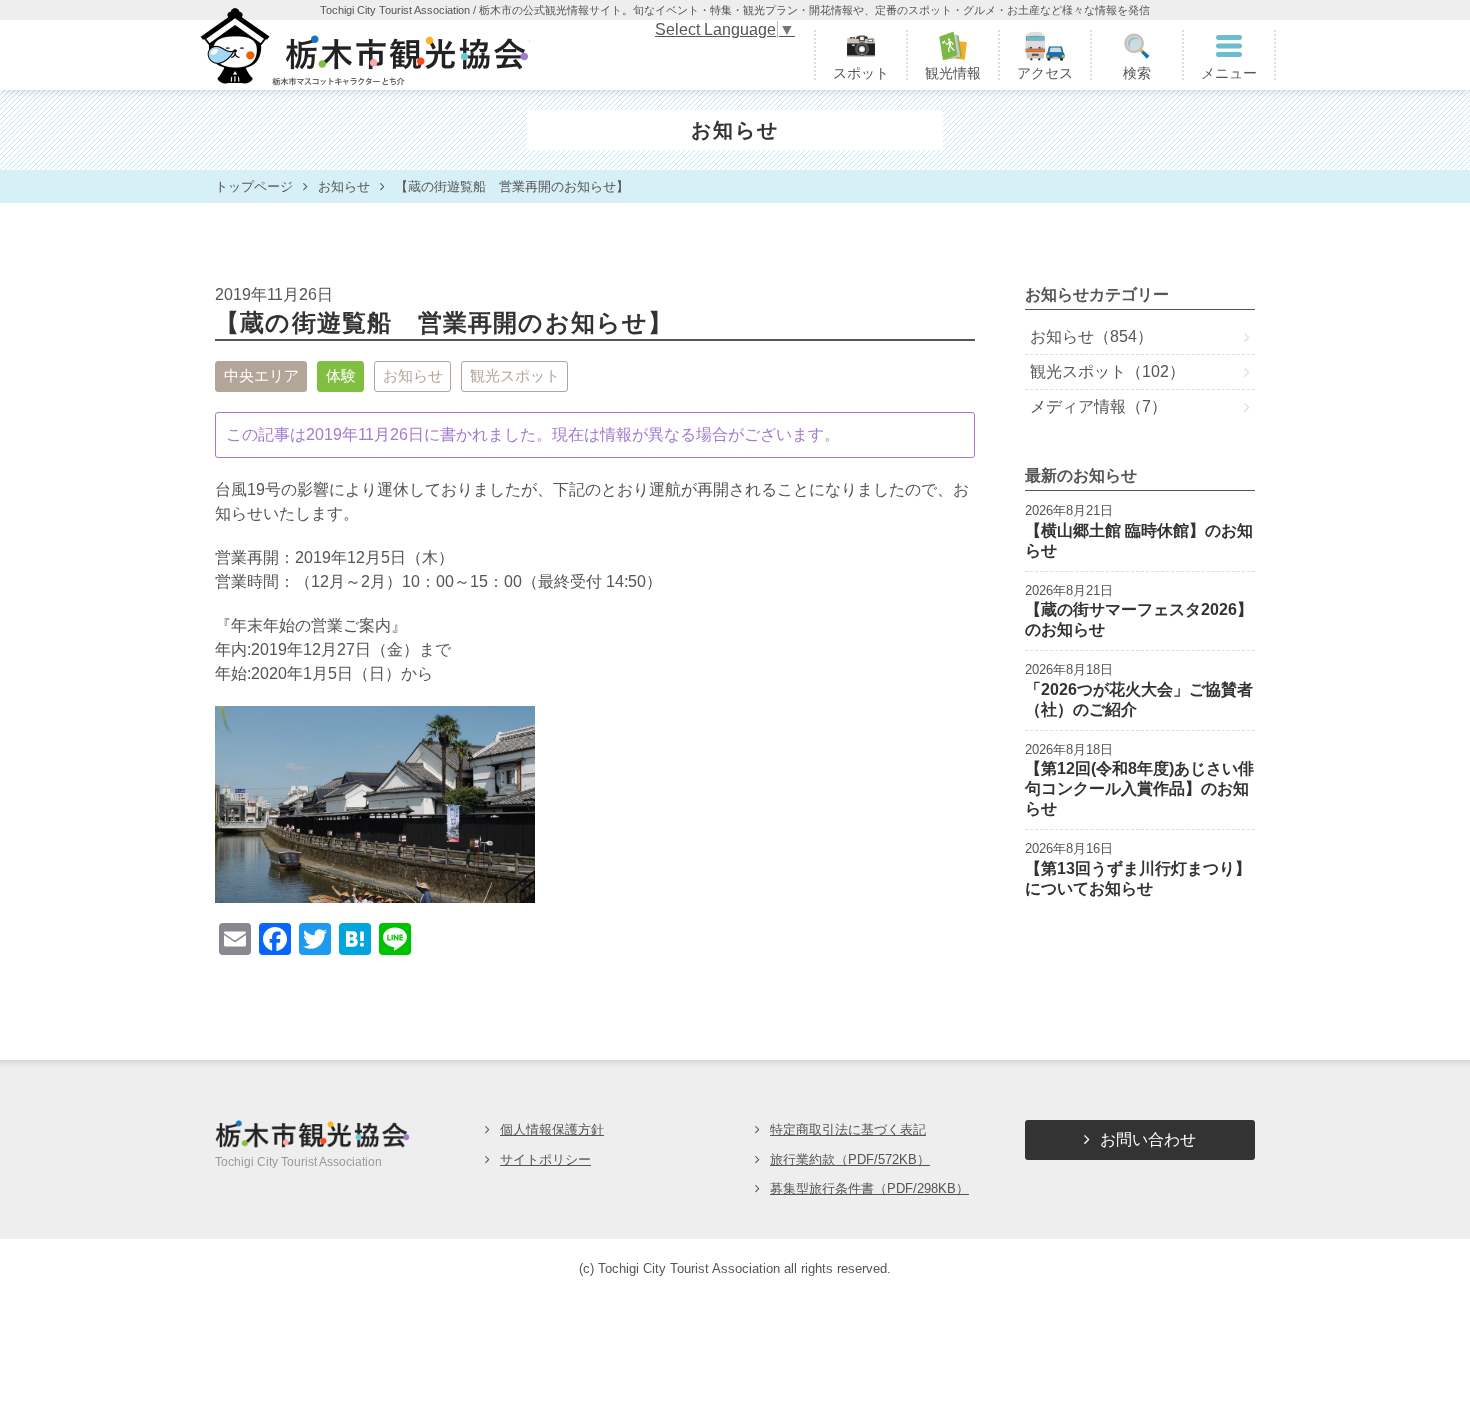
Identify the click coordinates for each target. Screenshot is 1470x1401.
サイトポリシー (545, 1159)
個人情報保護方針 (552, 1129)
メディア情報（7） (1098, 406)
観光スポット (515, 375)
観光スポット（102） (1107, 371)
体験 (341, 375)
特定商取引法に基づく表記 (848, 1129)
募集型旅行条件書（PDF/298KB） (869, 1188)
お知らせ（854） (1091, 336)
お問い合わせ (1148, 1139)
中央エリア (261, 375)
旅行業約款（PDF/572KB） (850, 1159)
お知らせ (413, 375)
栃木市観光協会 (362, 55)
